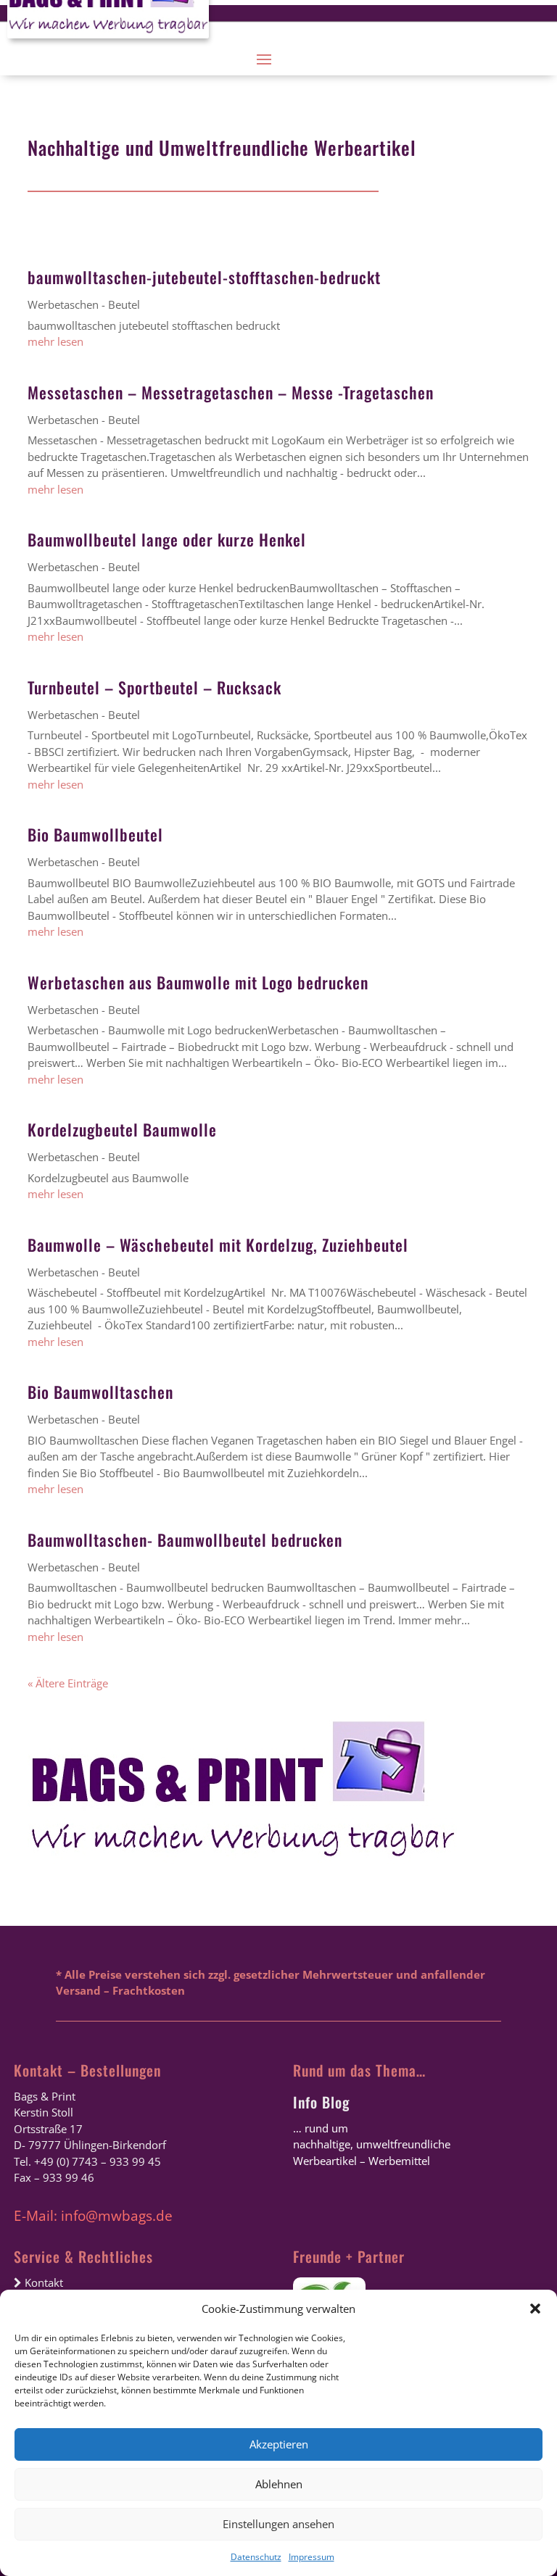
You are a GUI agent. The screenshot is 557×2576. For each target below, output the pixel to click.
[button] (535, 2309)
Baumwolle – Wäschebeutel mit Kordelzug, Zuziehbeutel (218, 1245)
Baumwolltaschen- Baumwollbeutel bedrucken (185, 1540)
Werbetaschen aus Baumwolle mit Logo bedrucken (198, 982)
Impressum (311, 2557)
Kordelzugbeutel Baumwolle (122, 1129)
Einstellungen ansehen (278, 2524)
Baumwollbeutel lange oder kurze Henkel (167, 539)
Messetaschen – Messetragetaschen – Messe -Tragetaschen (231, 392)
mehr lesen (55, 341)
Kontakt (42, 2282)
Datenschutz (256, 2557)
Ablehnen (279, 2484)
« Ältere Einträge (68, 1683)
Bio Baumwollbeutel (95, 834)
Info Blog (321, 2102)
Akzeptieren (279, 2444)
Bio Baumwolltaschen (100, 1392)
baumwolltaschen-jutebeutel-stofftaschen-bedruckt (204, 277)
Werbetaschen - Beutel (84, 304)
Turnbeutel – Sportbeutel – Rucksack (154, 687)
